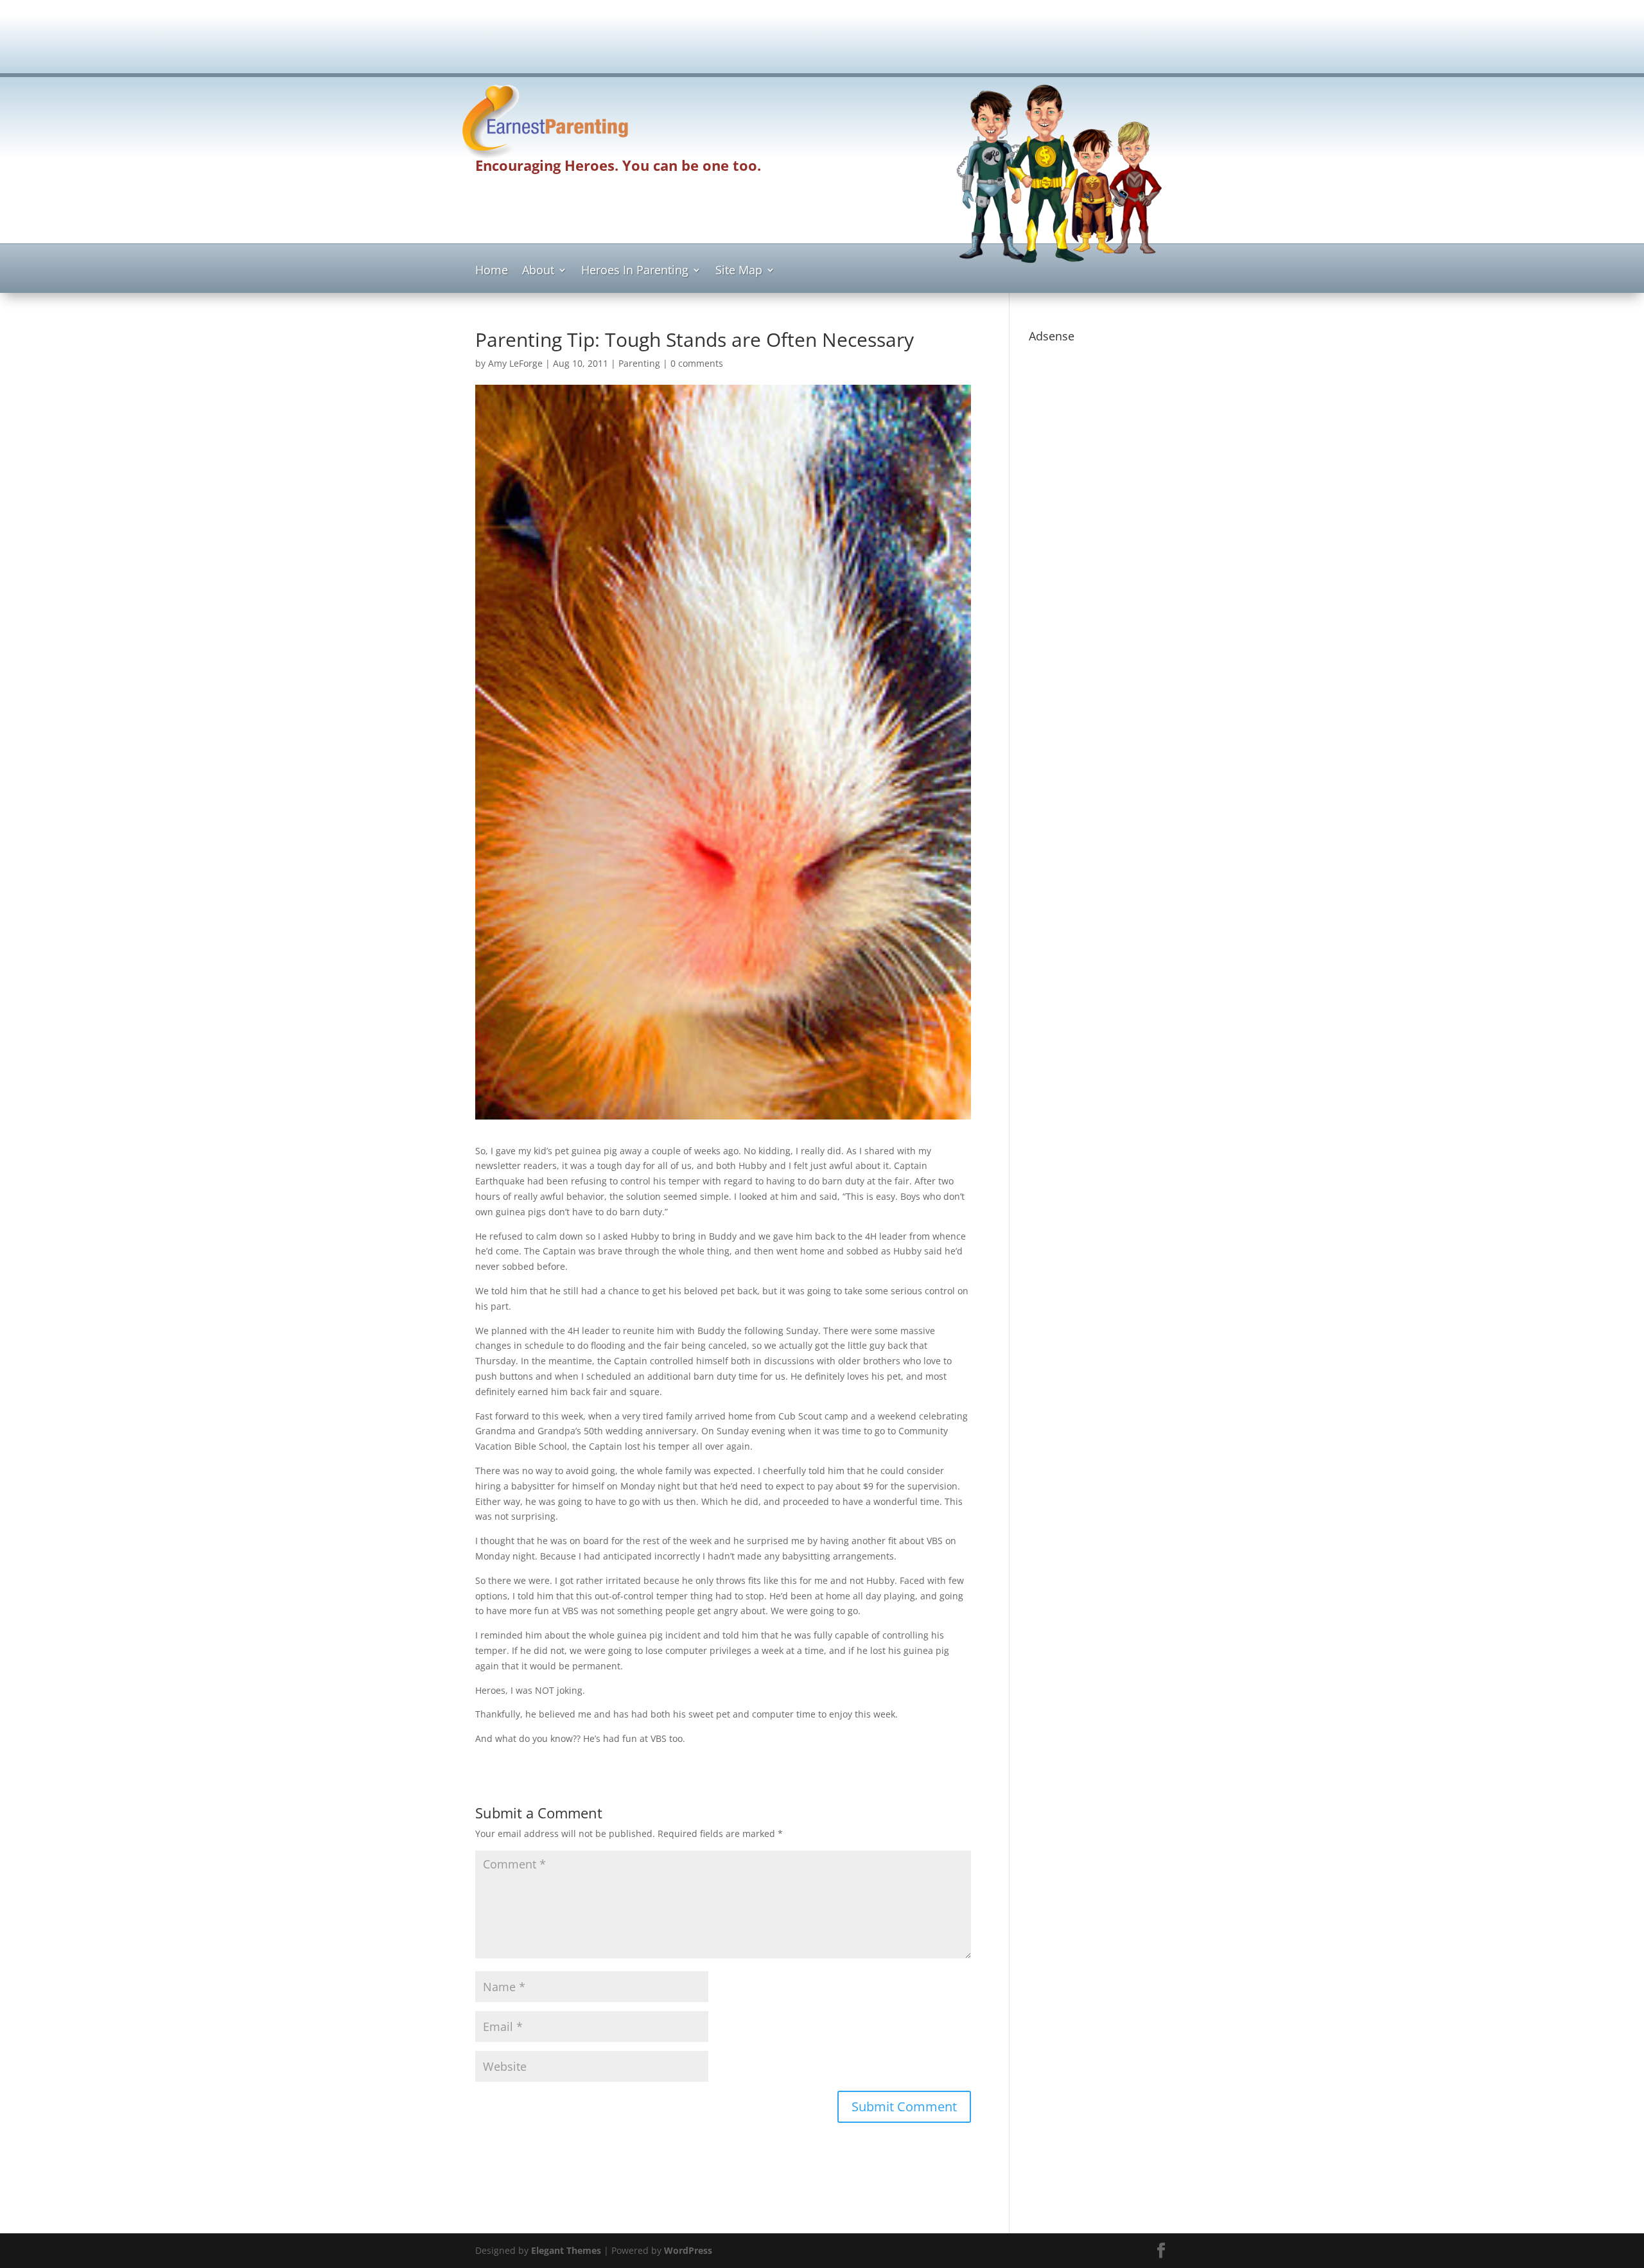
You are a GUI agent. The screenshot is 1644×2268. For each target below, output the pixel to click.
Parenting (639, 363)
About (538, 271)
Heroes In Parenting (635, 271)
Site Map (739, 271)
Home (492, 271)
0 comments (697, 363)
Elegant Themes (566, 2250)
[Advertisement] (822, 42)
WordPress (688, 2250)
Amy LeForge (515, 363)
